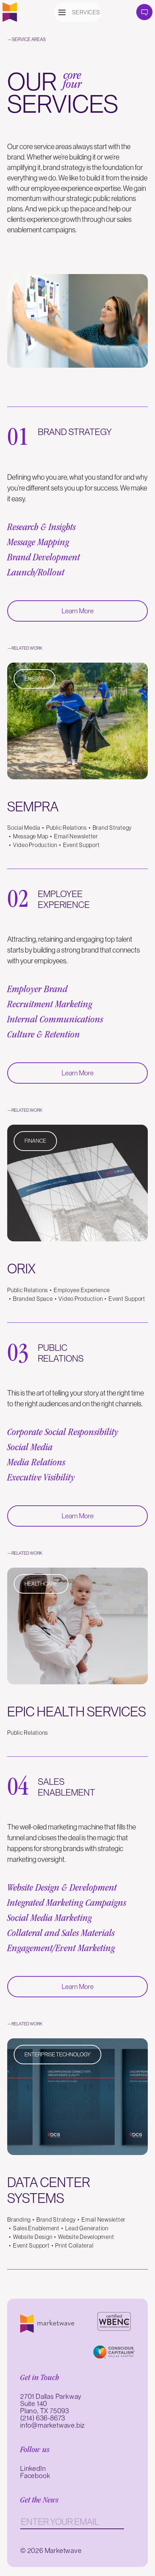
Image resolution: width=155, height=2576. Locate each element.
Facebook (35, 2476)
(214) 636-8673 (43, 2418)
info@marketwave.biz (53, 2425)
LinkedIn (33, 2468)
